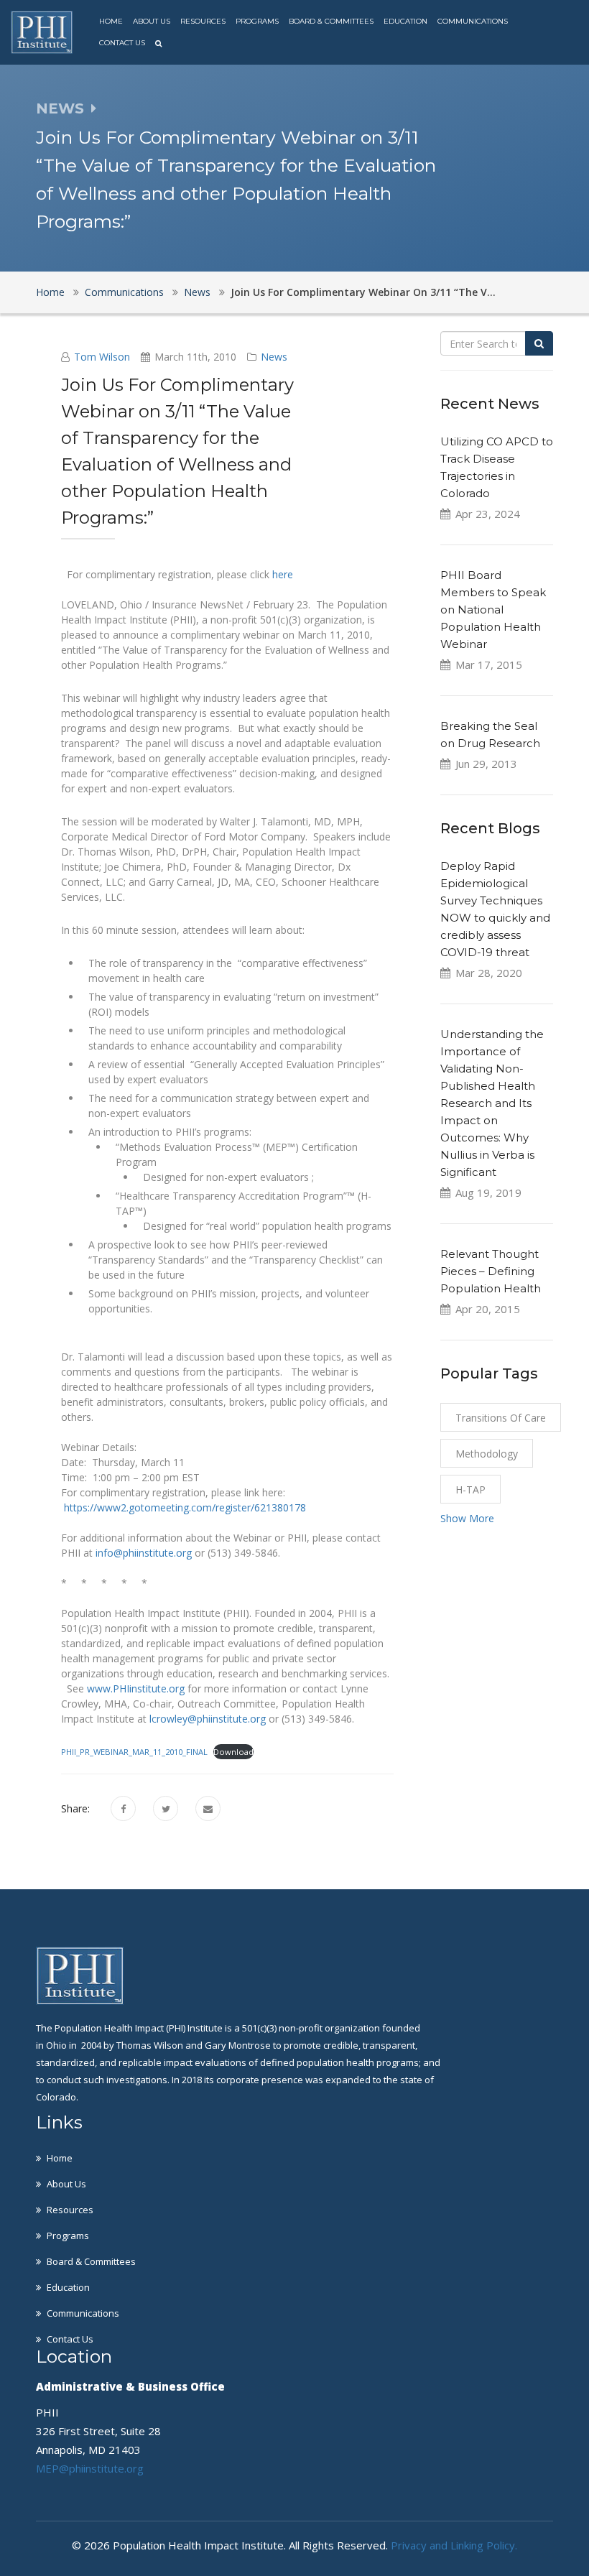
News (197, 292)
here (283, 574)
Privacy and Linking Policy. (454, 2545)
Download (233, 1752)
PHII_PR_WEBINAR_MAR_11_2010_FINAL (134, 1752)
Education (405, 21)
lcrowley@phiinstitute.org (208, 1719)
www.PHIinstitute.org (136, 1688)
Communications (473, 21)
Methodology (487, 1454)
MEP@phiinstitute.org (90, 2468)
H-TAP (470, 1489)
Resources (203, 21)
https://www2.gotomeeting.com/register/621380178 (185, 1507)
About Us (152, 21)
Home (111, 21)
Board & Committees (331, 21)
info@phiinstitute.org (144, 1553)
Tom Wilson (102, 357)
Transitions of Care (501, 1418)
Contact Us (122, 43)
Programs (257, 21)
